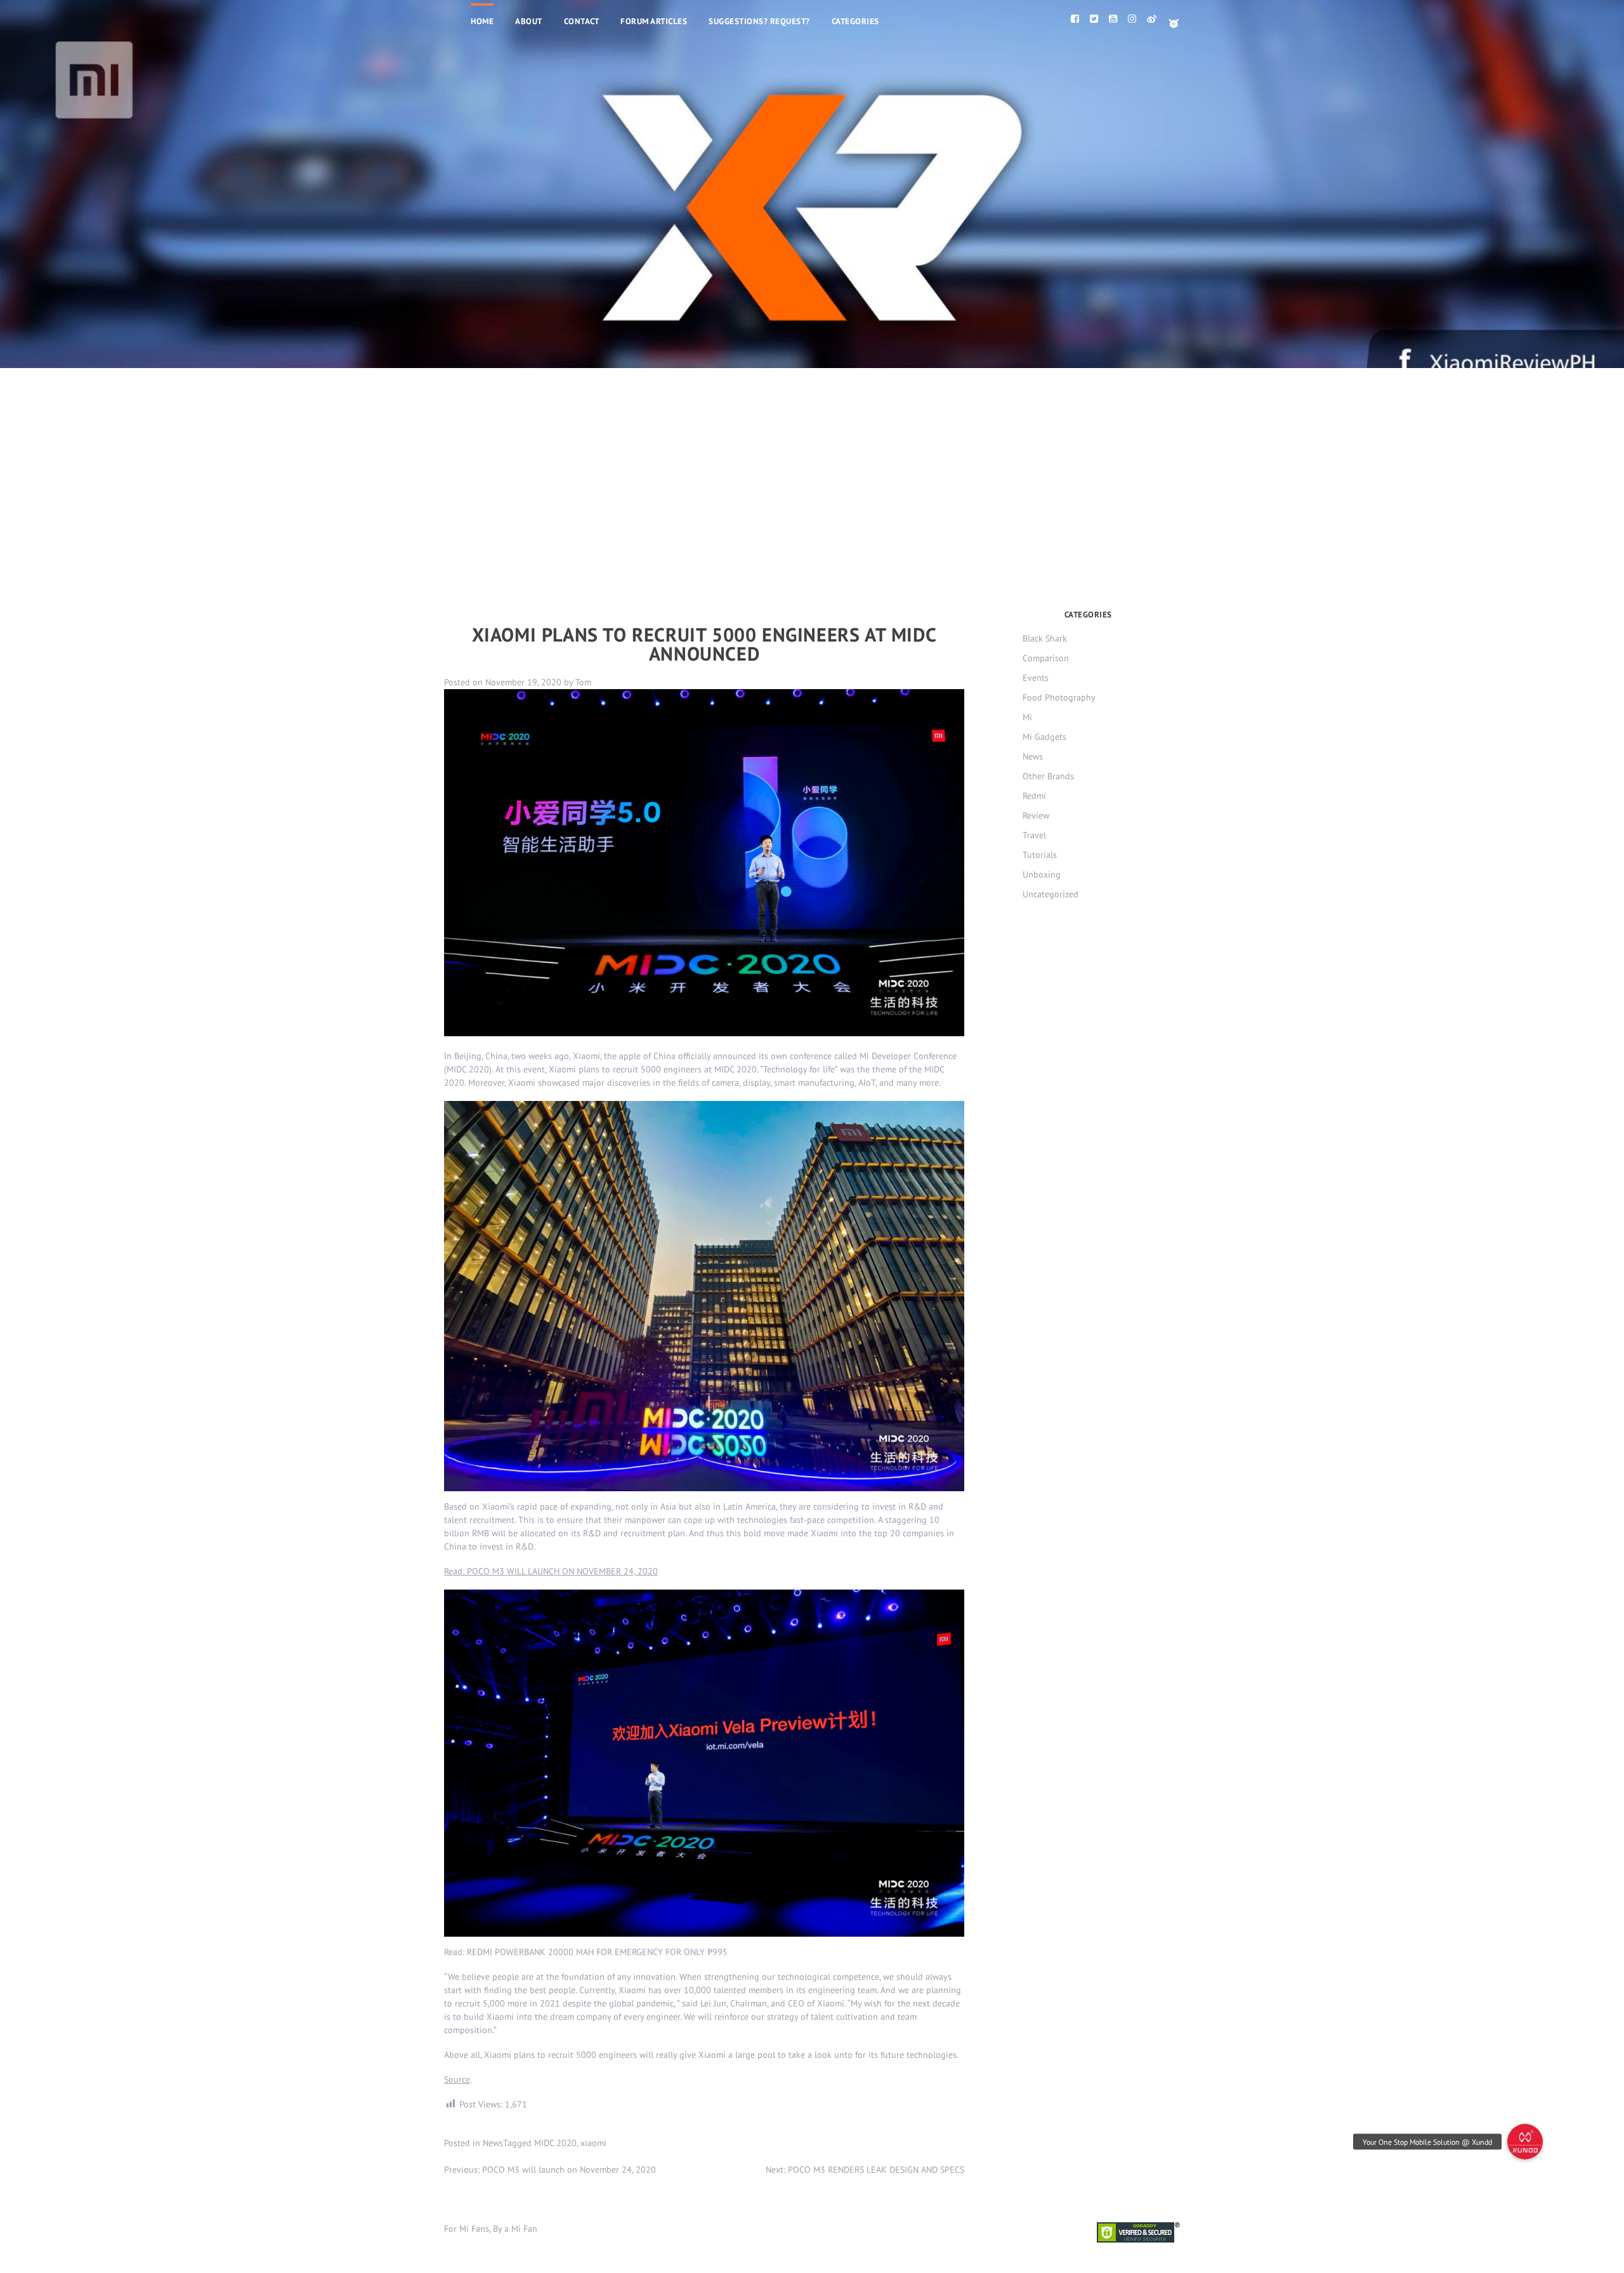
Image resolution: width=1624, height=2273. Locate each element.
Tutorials (1040, 855)
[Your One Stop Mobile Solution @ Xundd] (1525, 2142)
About (529, 21)
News (493, 2143)
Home (482, 21)
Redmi (1034, 796)
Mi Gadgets (1044, 737)
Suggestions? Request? (759, 21)
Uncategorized (1051, 894)
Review (1036, 815)
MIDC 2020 (555, 2143)
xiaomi (593, 2143)
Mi (1027, 717)
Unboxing (1042, 874)
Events (1036, 678)
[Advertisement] (812, 463)
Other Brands (1048, 776)
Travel (1034, 835)
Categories (855, 21)
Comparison (1046, 658)
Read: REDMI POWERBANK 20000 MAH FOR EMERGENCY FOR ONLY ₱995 (586, 1952)
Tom (583, 682)
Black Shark (1045, 638)
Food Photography (1059, 697)
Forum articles (654, 21)
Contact (582, 21)
